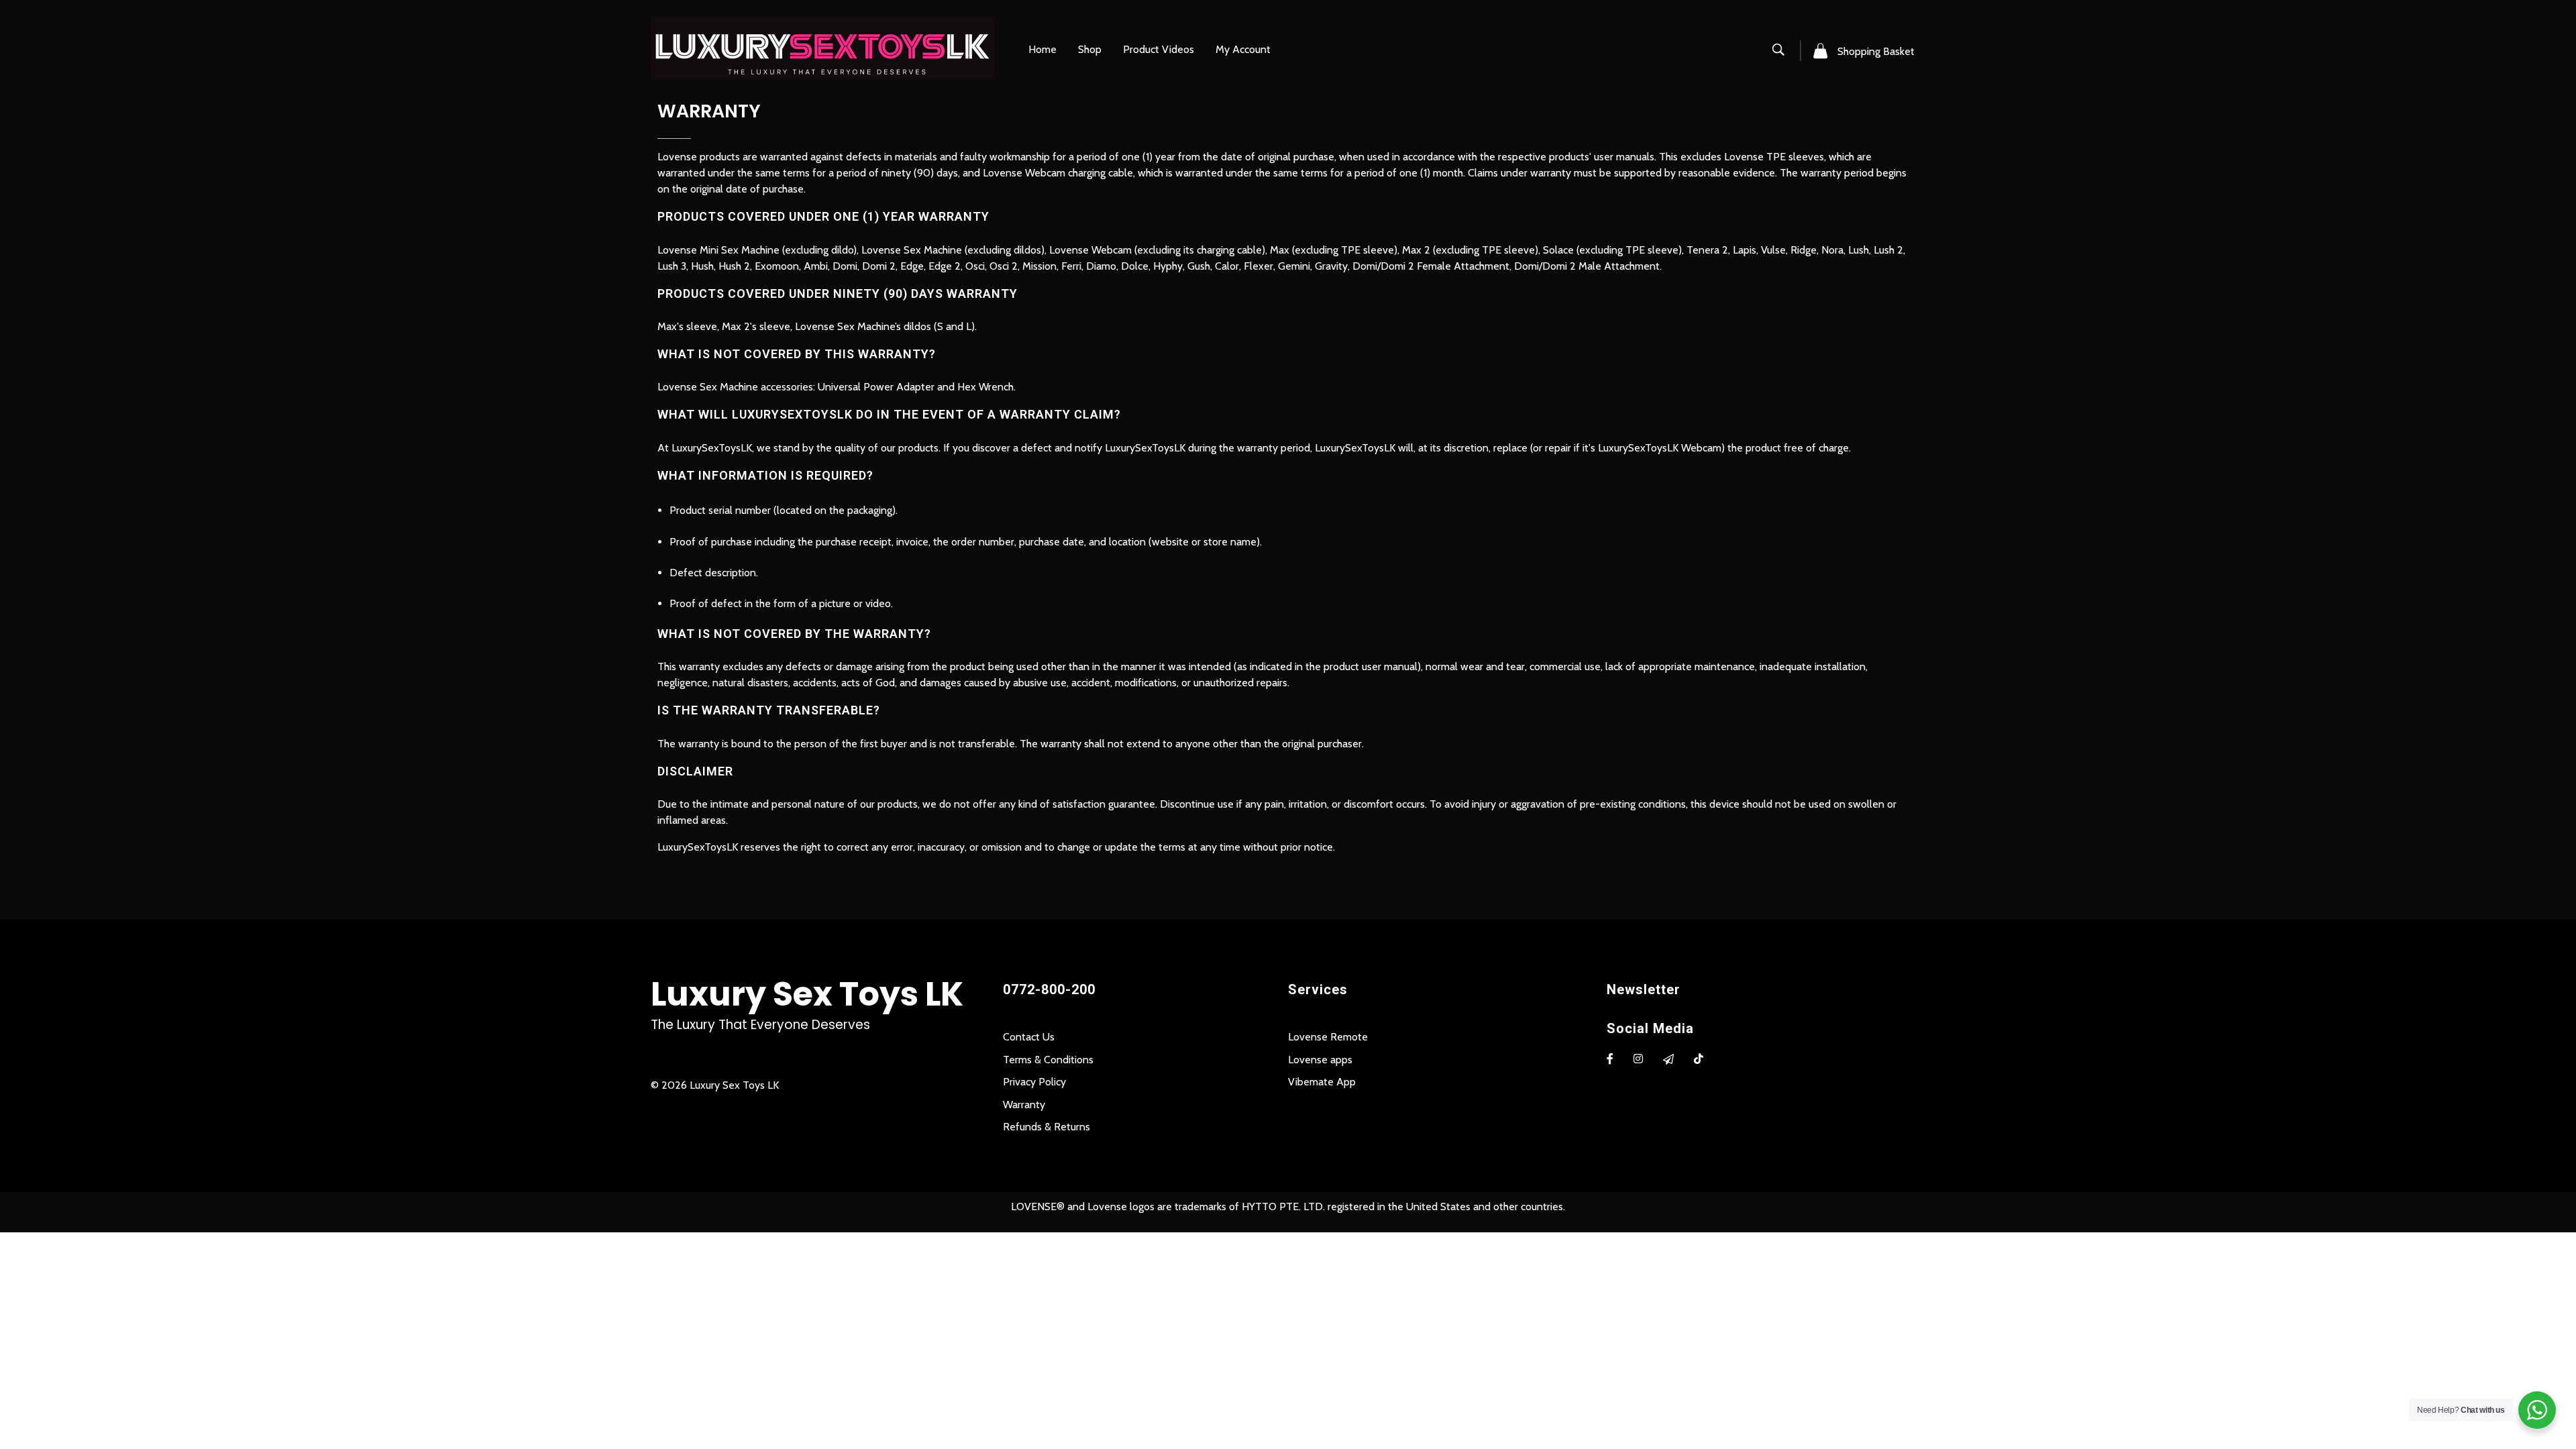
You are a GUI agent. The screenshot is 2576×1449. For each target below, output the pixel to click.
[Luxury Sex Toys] (823, 48)
